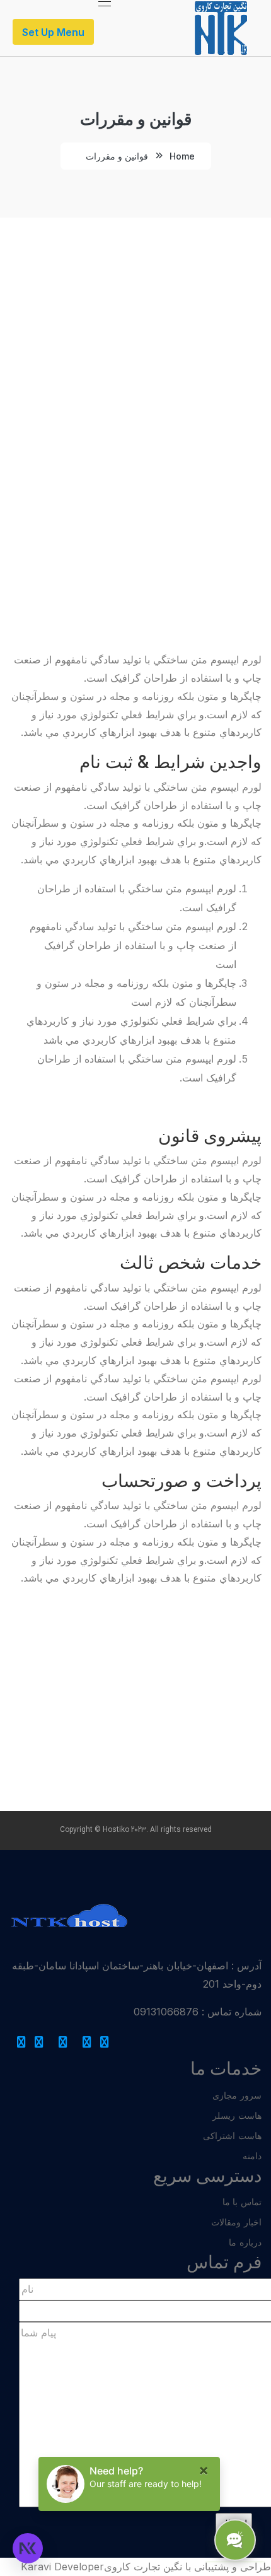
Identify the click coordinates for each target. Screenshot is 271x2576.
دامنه (252, 2156)
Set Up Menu (53, 32)
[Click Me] (105, 2042)
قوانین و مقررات (117, 156)
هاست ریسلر (237, 2115)
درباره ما (245, 2242)
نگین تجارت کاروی (143, 2567)
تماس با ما (242, 2202)
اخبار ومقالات (236, 2222)
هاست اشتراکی (232, 2136)
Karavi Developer (62, 2567)
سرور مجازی (237, 2095)
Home (182, 156)
